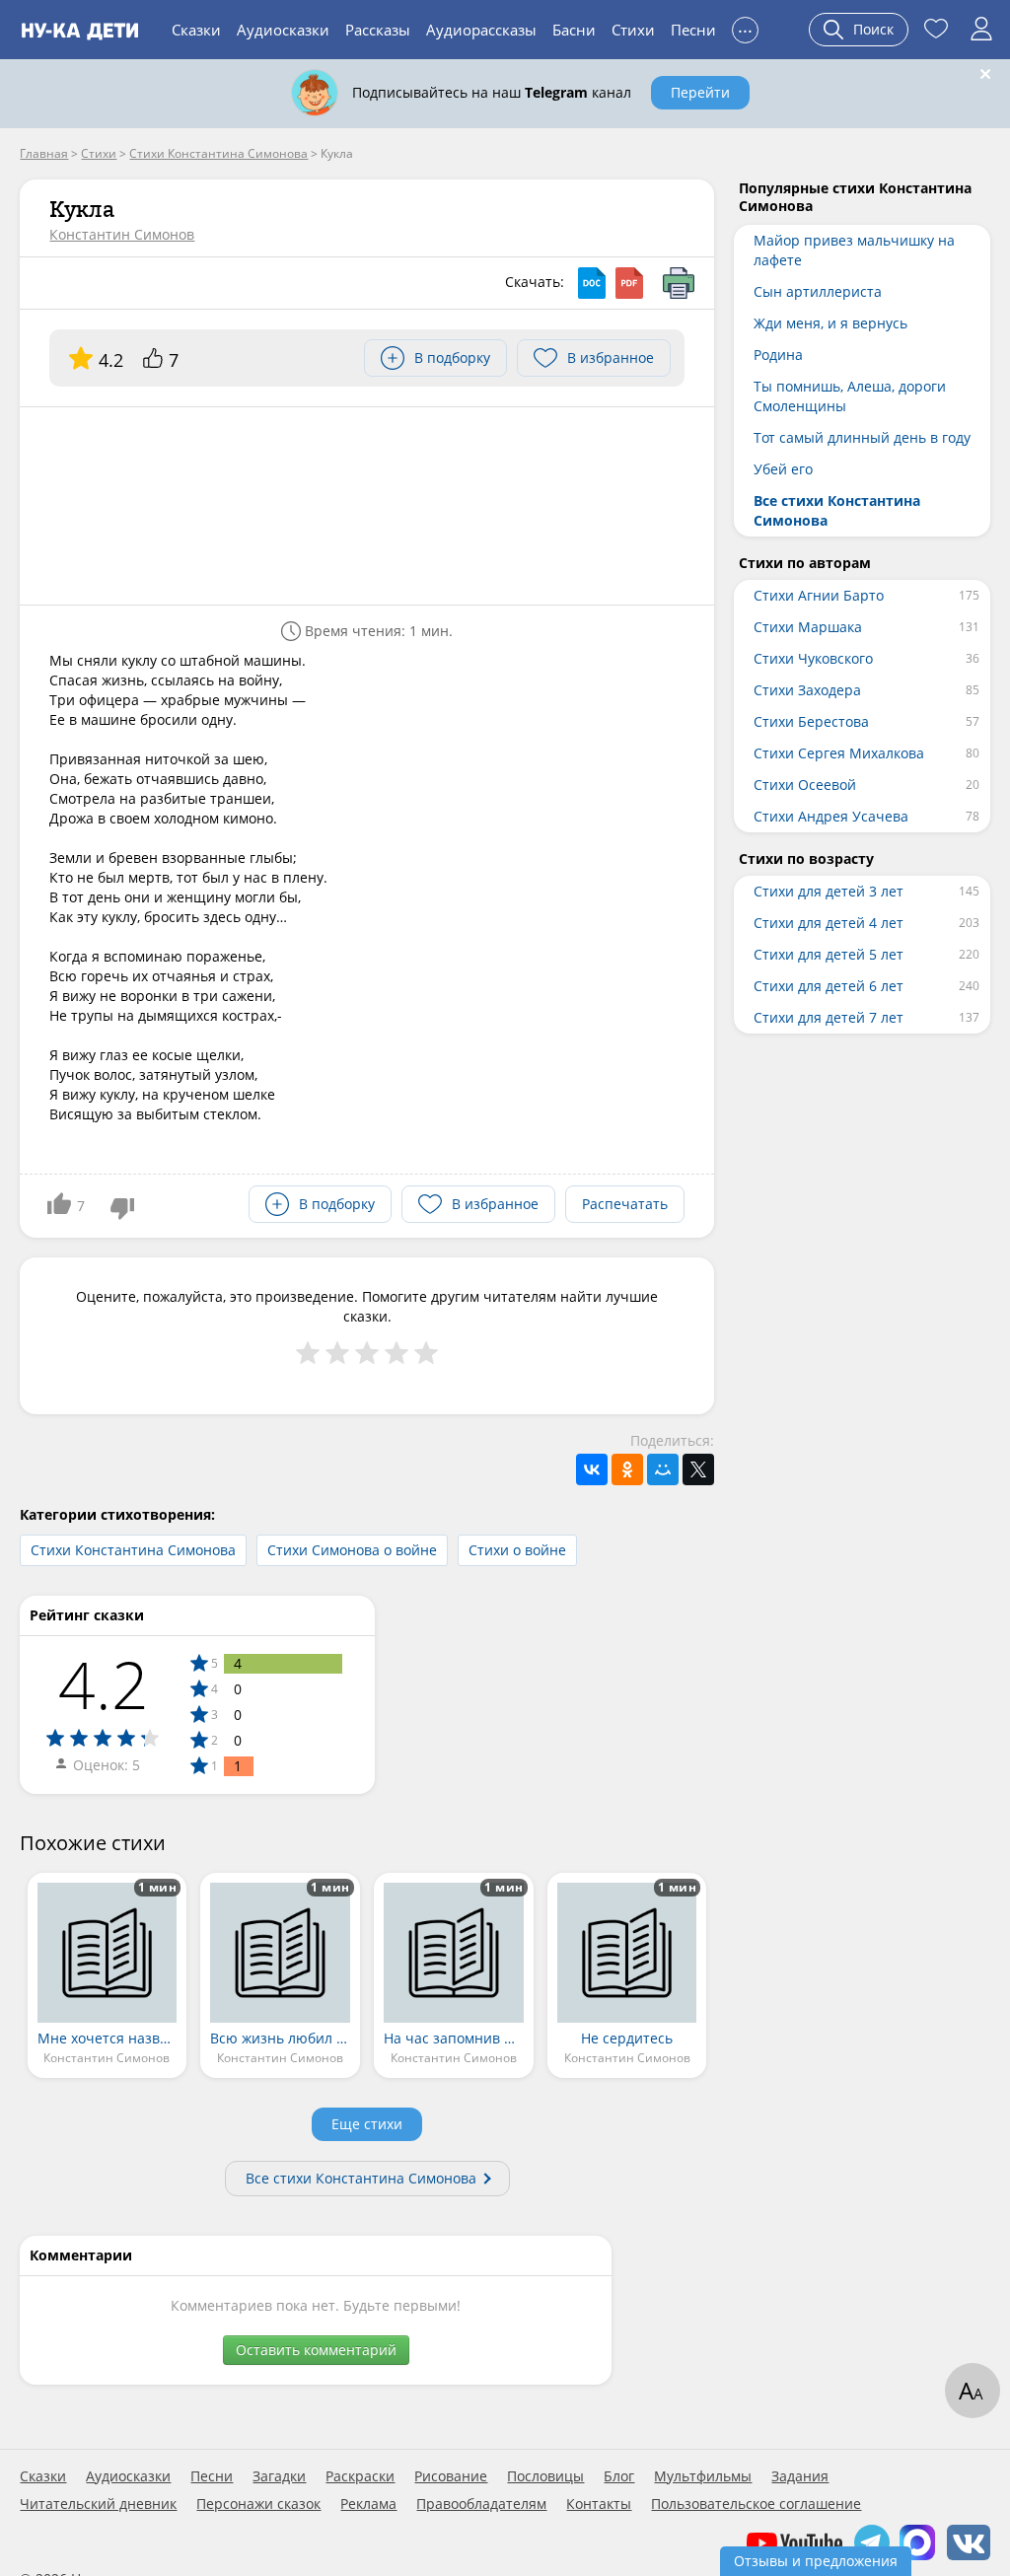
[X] (698, 1469)
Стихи (633, 30)
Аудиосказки (283, 30)
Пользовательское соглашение (756, 2504)
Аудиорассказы (481, 30)
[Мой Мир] (663, 1469)
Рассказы (378, 30)
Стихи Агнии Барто (819, 595)
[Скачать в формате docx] (592, 283)
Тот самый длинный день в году (862, 437)
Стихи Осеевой (805, 785)
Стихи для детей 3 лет (829, 891)
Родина (778, 355)
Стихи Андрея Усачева (831, 816)
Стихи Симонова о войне (352, 1550)
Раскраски (360, 2476)
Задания (800, 2476)
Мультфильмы (703, 2476)
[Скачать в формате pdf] (629, 283)
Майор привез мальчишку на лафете (854, 250)
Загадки (279, 2476)
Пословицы (545, 2476)
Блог (619, 2476)
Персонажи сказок (258, 2504)
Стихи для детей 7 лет (829, 1017)
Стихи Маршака (808, 627)
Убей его (783, 469)
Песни (693, 30)
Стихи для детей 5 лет (829, 954)
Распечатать (625, 1204)
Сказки (196, 30)
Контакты (599, 2504)
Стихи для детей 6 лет (829, 986)
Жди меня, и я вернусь (830, 323)
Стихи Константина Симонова (133, 1550)
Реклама (368, 2504)
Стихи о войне (517, 1550)
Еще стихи (367, 2124)
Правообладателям (481, 2504)
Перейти (700, 92)
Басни (574, 30)
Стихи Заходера (807, 690)
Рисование (451, 2476)
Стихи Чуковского (813, 658)
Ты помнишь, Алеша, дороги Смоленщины (850, 396)
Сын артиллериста (818, 291)
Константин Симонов (122, 234)
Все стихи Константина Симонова (361, 2178)
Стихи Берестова (811, 721)
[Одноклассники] (627, 1469)
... (745, 27)
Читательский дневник (98, 2504)
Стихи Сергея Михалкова (839, 753)
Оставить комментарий (316, 2350)
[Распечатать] (679, 283)
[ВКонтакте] (592, 1469)
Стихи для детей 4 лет (829, 923)
